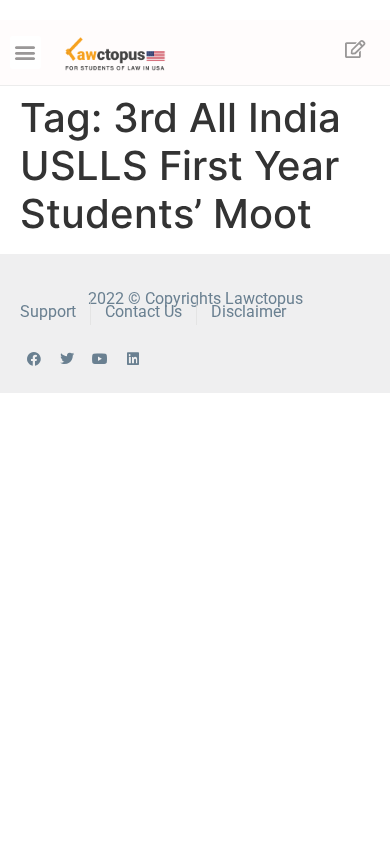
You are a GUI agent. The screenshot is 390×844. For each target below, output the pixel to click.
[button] (25, 52)
